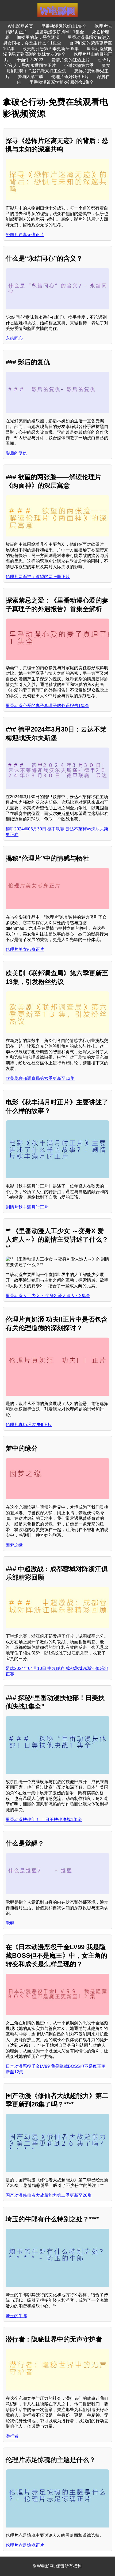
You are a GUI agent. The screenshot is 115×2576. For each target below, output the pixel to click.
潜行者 (12, 2436)
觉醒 (10, 1923)
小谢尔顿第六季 (79, 65)
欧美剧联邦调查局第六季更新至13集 (40, 1078)
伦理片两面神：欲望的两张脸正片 (38, 577)
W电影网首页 (20, 26)
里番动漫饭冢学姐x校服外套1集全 (62, 82)
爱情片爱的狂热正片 (71, 60)
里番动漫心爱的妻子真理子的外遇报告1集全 (47, 706)
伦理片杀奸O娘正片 (70, 77)
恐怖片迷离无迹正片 (25, 235)
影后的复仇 (16, 453)
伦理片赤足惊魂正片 (25, 2545)
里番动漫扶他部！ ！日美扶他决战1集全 (44, 1820)
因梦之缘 (14, 1545)
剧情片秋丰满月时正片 (27, 1207)
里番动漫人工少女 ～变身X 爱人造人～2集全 (48, 1296)
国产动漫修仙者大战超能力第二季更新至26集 (49, 2195)
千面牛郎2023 (30, 60)
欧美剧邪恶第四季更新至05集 (51, 49)
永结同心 (14, 338)
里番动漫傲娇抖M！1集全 (60, 32)
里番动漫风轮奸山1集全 (64, 26)
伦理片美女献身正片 (25, 949)
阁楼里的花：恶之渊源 (38, 37)
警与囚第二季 (30, 77)
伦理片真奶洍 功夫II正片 (29, 1425)
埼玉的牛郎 (16, 2316)
